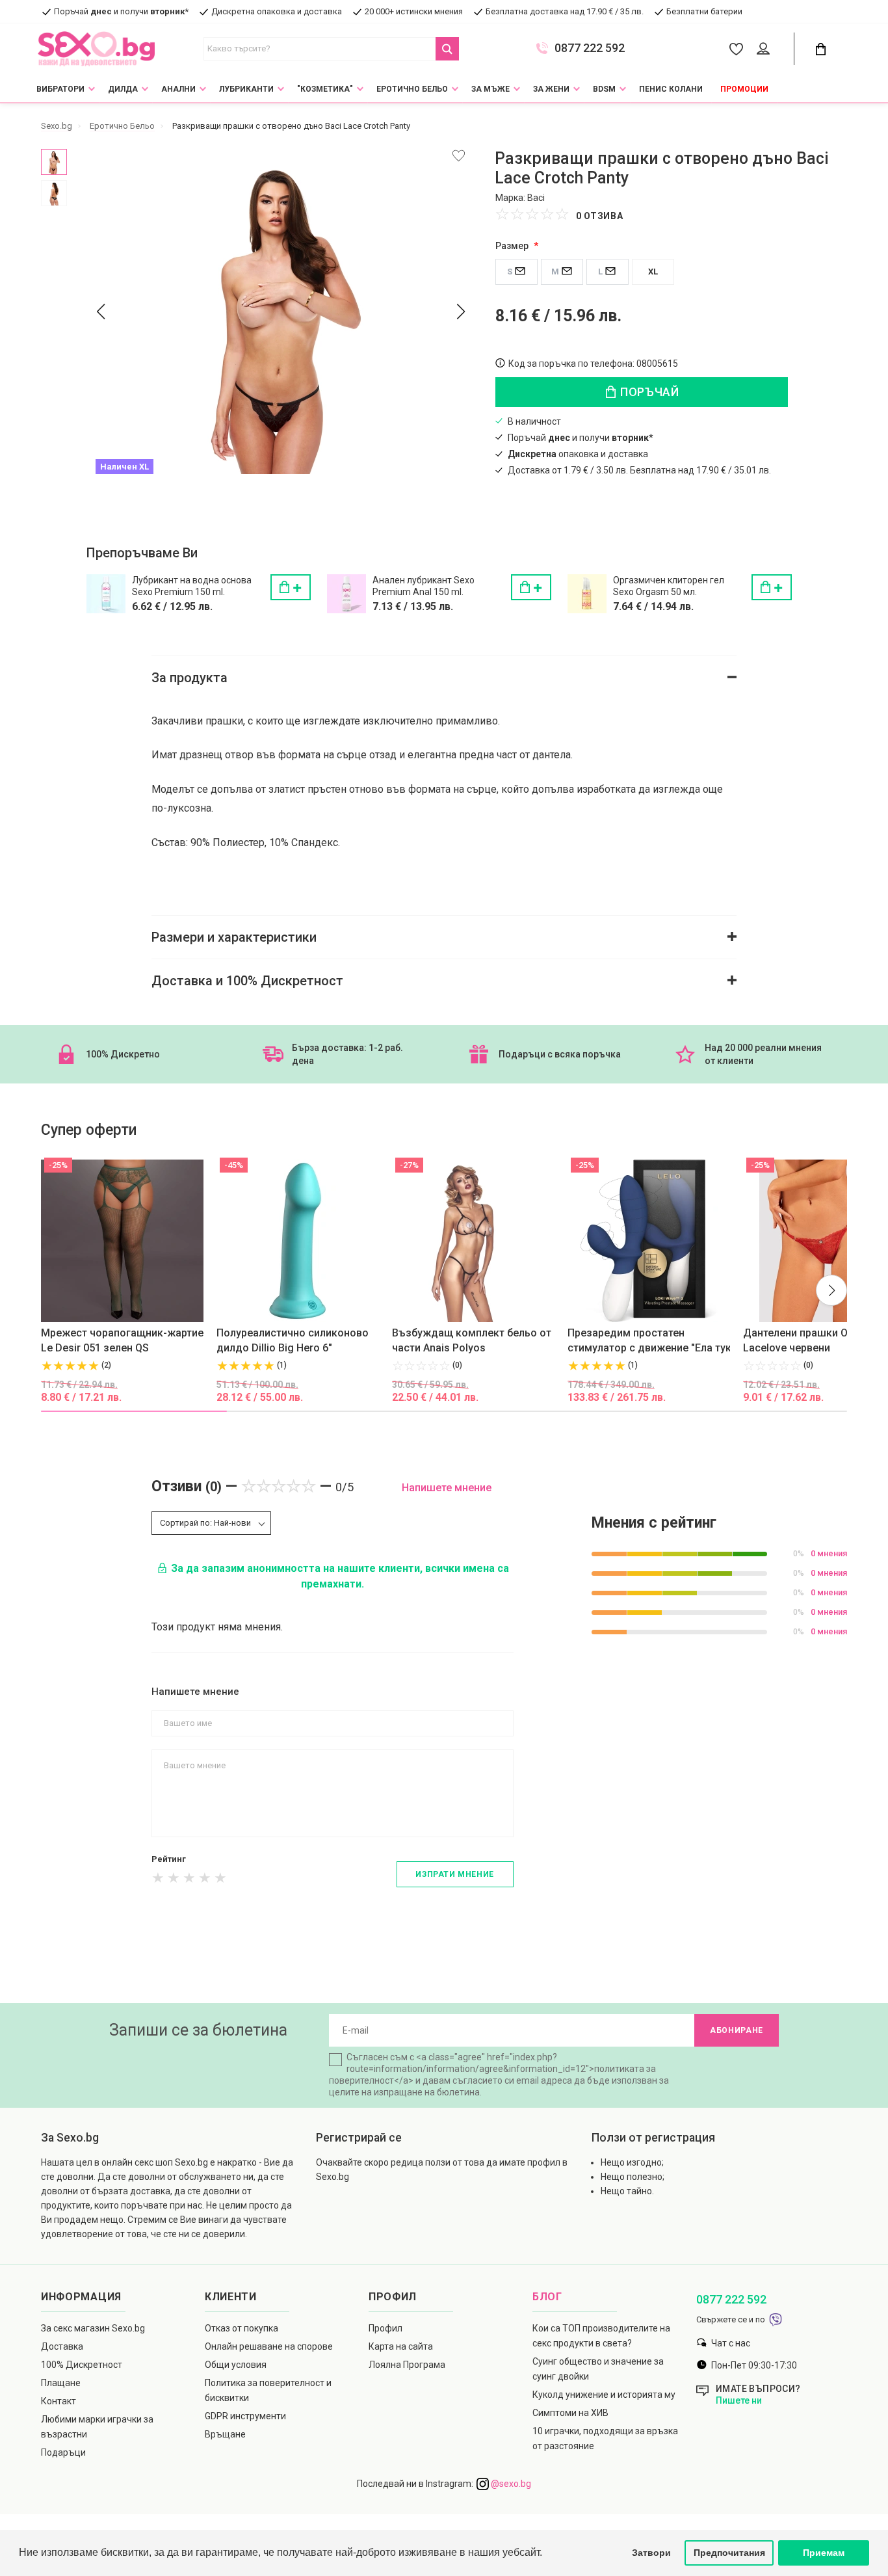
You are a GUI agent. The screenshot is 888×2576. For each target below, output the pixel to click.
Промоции (744, 89)
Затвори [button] (651, 2553)
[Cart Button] (820, 49)
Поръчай (648, 392)
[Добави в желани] (459, 156)
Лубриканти (246, 89)
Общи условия (236, 2365)
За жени (551, 89)
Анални (178, 89)
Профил (385, 2328)
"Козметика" (325, 89)
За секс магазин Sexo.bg (93, 2328)
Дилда (123, 89)
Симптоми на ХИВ (570, 2413)
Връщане (225, 2434)
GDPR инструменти (245, 2416)
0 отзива (600, 216)
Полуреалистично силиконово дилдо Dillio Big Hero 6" (293, 1340)
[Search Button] (447, 49)
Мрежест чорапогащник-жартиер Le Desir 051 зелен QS (125, 1340)
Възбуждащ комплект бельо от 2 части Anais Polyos (476, 1340)
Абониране (737, 2030)
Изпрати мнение (454, 1874)
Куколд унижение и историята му (604, 2395)
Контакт (59, 2401)
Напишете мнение (447, 1488)
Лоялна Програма (407, 2365)
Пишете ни (739, 2400)
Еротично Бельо (412, 89)
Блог (547, 2297)
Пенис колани (671, 89)
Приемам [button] (824, 2553)
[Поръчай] (291, 587)
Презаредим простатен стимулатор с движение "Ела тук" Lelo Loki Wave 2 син (651, 1341)
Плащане (61, 2383)
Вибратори (60, 89)
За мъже (490, 89)
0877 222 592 (590, 48)
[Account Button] (765, 49)
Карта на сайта (401, 2346)
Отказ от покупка (242, 2328)
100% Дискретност (82, 2365)
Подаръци (63, 2452)
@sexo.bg (510, 2484)
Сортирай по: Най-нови (205, 1523)
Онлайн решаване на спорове (269, 2346)
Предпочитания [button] (729, 2553)
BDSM (604, 89)
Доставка (62, 2346)
